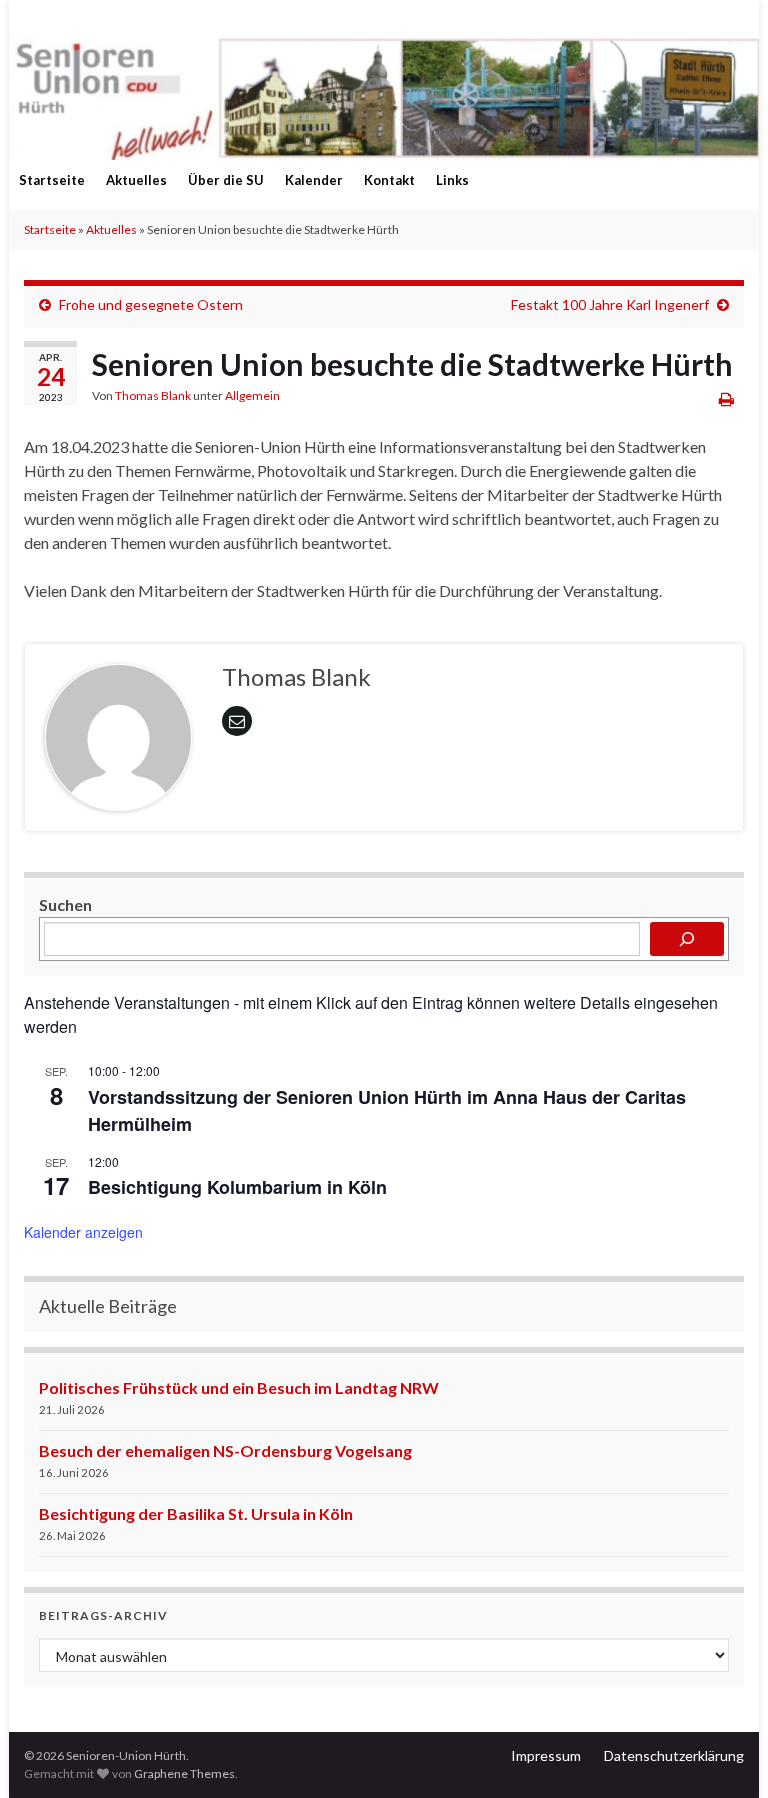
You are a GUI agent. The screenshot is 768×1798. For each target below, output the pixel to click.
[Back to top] (723, 1753)
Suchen (65, 904)
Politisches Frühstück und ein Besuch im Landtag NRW (239, 1387)
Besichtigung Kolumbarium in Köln (237, 1187)
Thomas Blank (153, 395)
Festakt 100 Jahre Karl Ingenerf (610, 304)
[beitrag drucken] (726, 398)
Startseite (52, 180)
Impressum (546, 1755)
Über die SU (226, 180)
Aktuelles (136, 180)
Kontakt (389, 180)
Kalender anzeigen (83, 1232)
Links (452, 180)
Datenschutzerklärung (674, 1755)
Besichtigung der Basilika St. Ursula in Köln (196, 1513)
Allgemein (252, 395)
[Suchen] (687, 939)
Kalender (314, 180)
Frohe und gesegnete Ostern (151, 304)
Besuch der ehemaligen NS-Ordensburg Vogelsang (225, 1450)
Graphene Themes (184, 1773)
